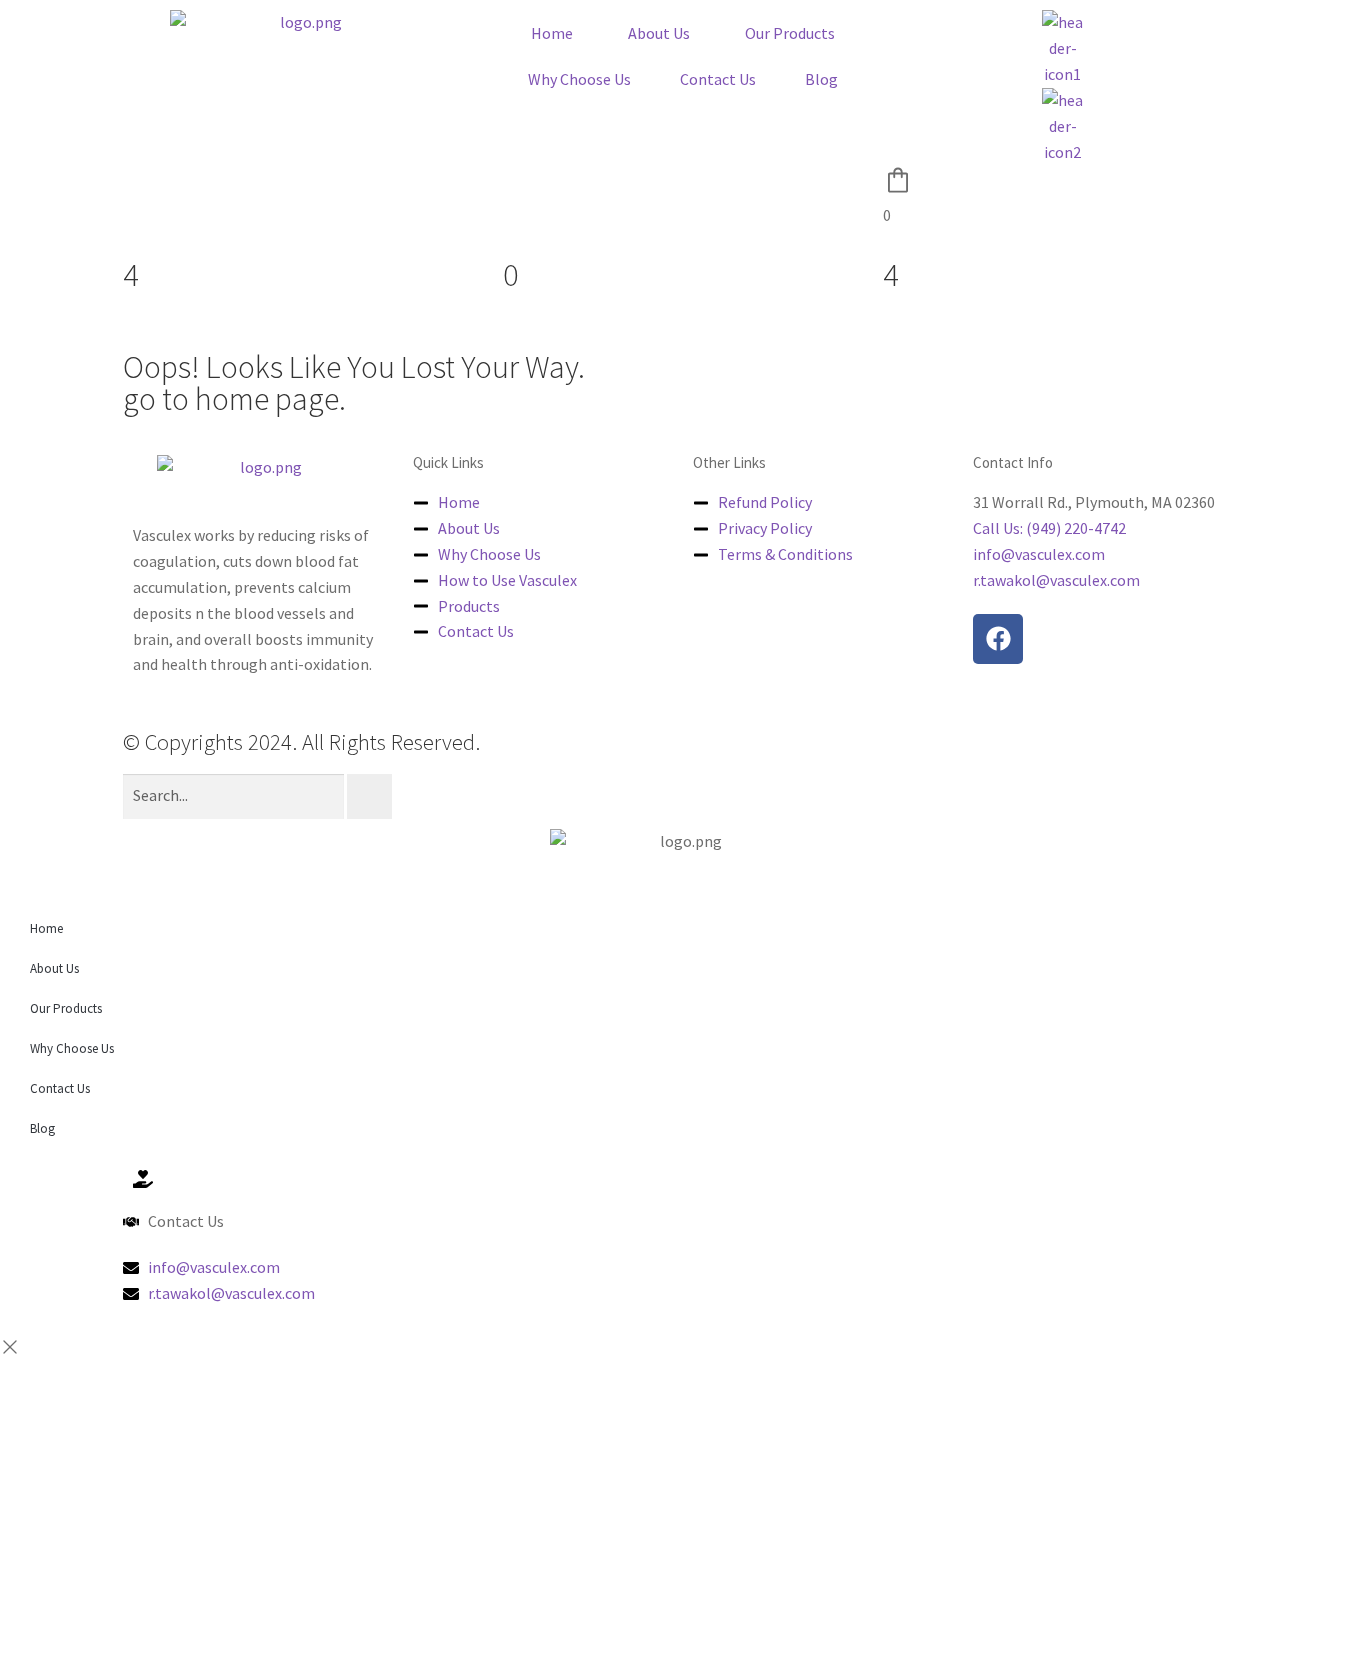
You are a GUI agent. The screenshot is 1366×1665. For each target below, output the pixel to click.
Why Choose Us (579, 79)
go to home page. (234, 399)
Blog (821, 79)
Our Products (790, 33)
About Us (659, 33)
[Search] (369, 797)
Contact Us (718, 79)
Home (552, 33)
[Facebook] (998, 639)
